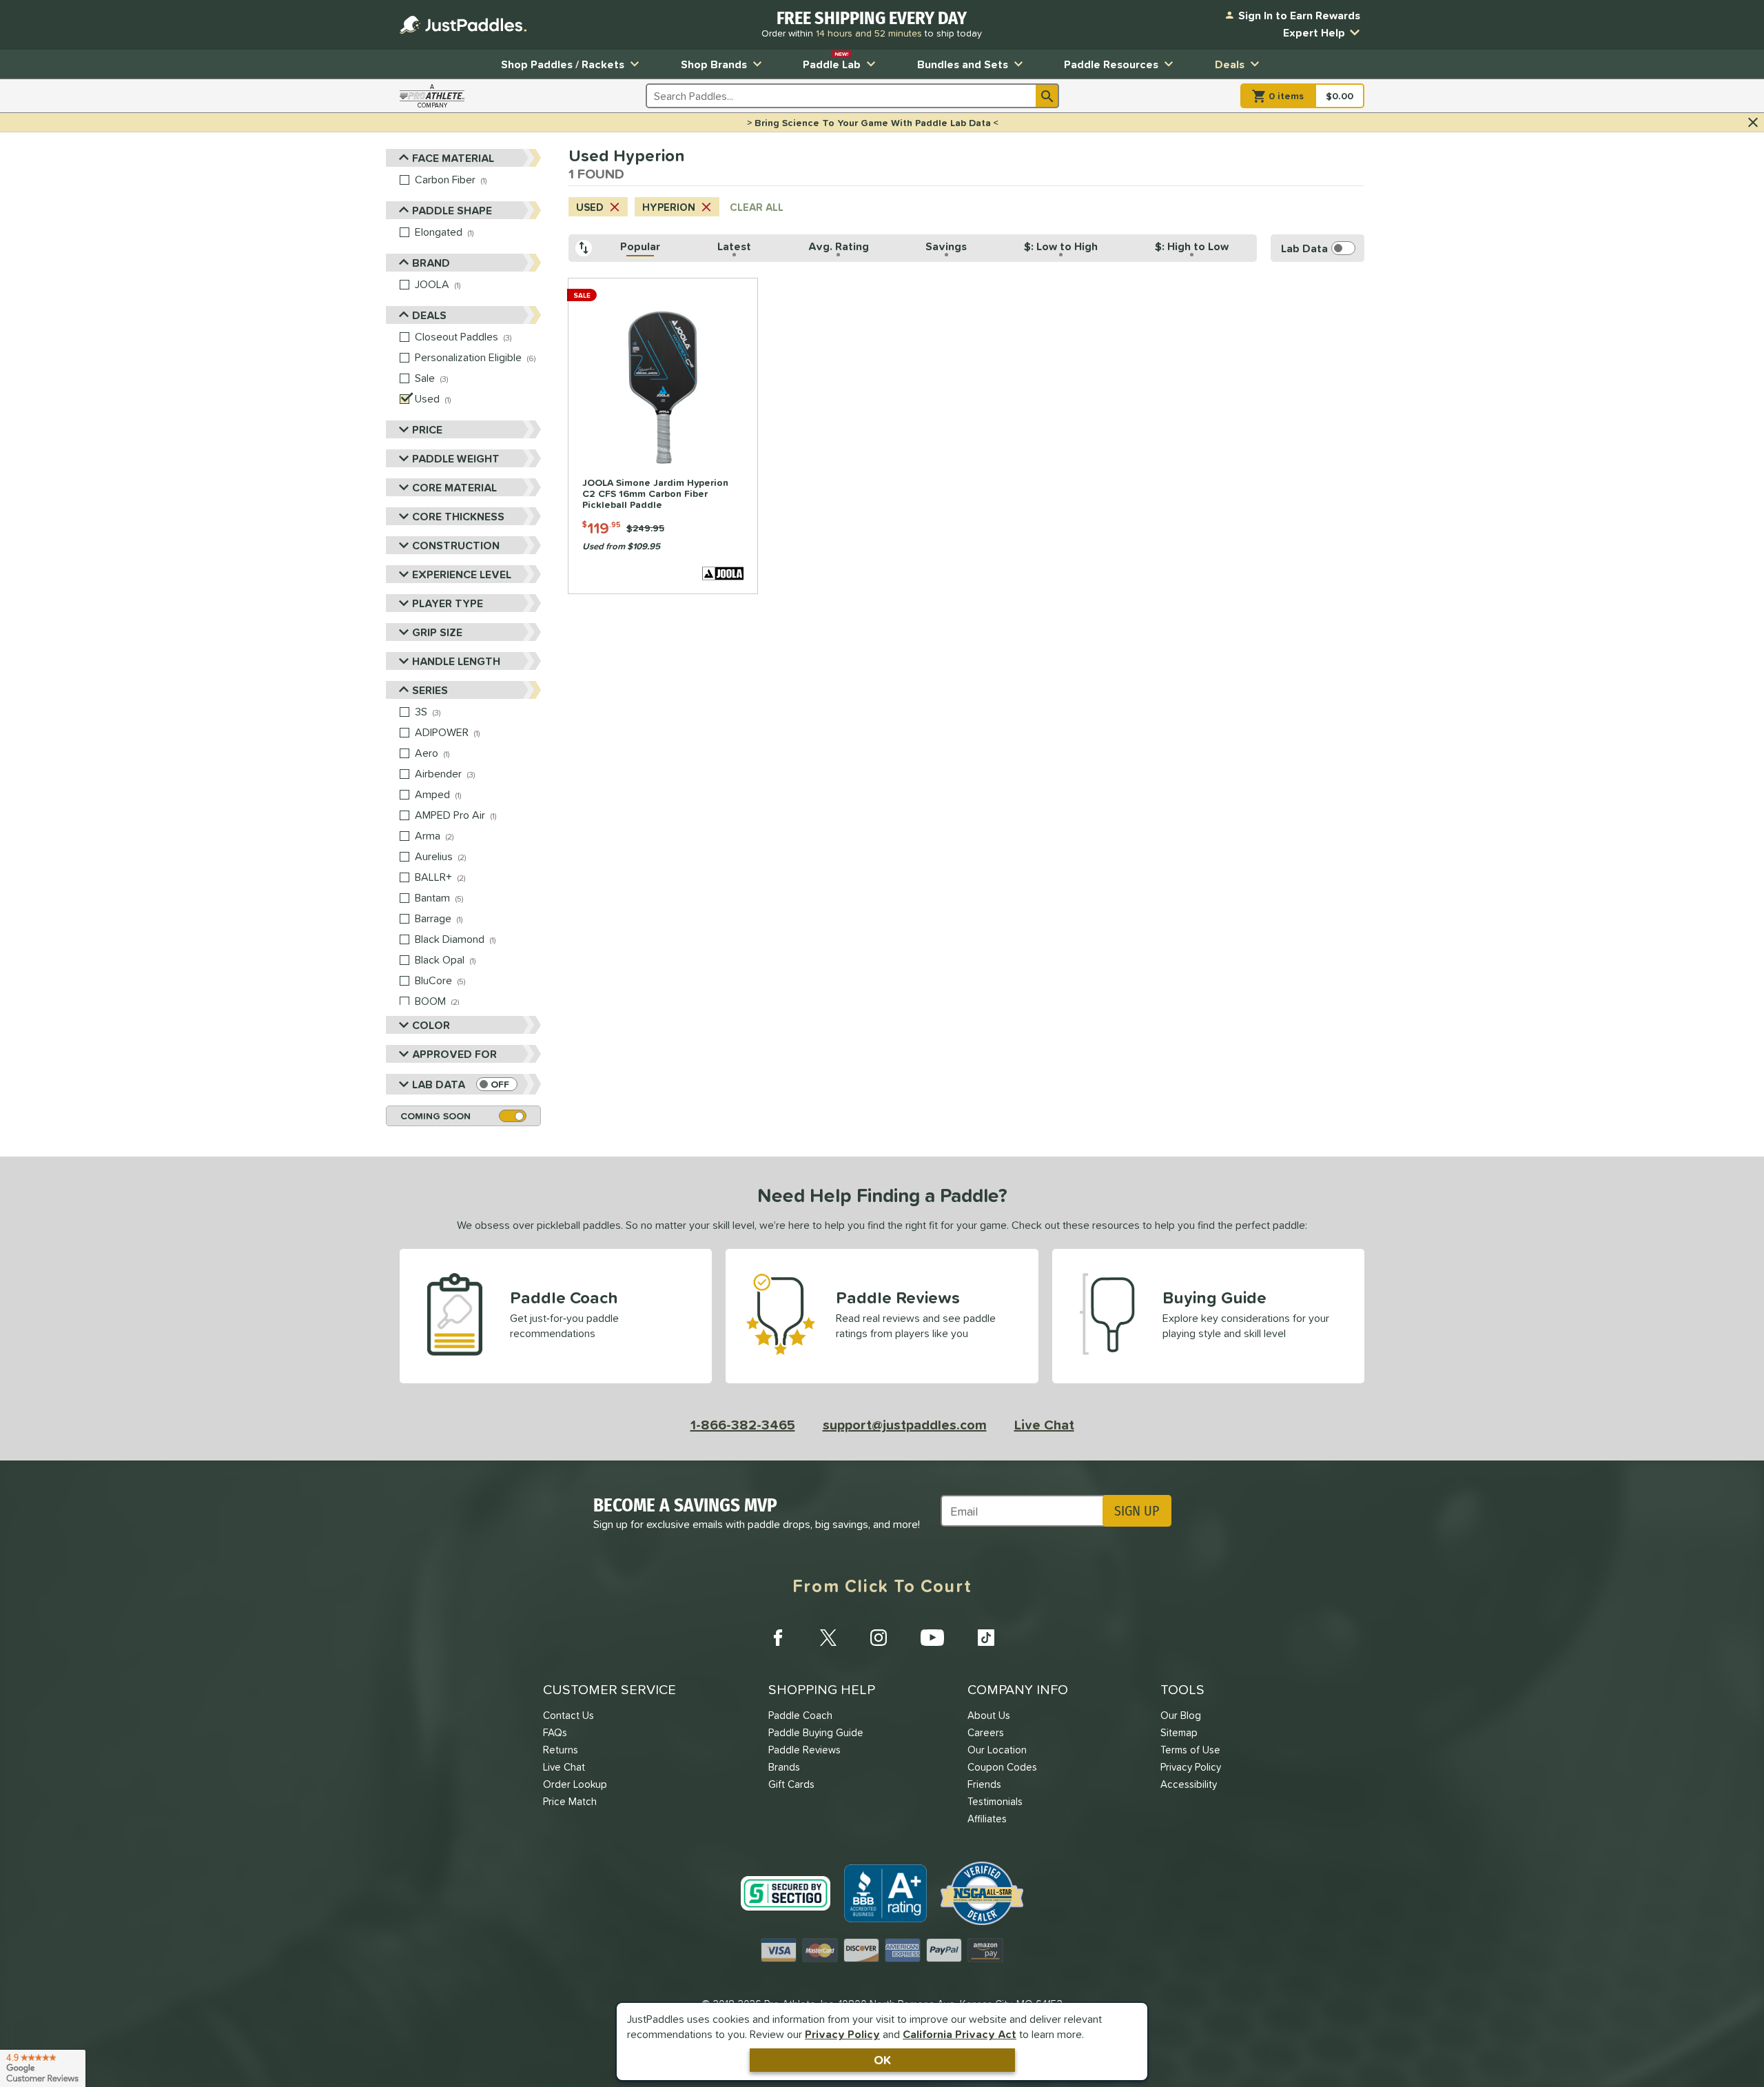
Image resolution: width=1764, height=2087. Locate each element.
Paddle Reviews (804, 1750)
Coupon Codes (1002, 1767)
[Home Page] (463, 25)
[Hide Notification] (1753, 123)
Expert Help (1314, 32)
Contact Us (568, 1715)
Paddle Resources (1111, 64)
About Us (989, 1715)
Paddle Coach (800, 1715)
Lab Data (439, 1084)
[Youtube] (932, 1638)
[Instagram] (879, 1638)
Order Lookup (575, 1784)
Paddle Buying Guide (816, 1732)
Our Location (997, 1750)
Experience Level (462, 574)
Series (430, 690)
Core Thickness (458, 516)
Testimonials (995, 1801)
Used (590, 207)
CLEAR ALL (757, 207)
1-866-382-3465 (743, 1425)
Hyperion (669, 207)
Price (427, 429)
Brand (431, 263)
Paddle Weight (456, 458)
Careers (986, 1732)
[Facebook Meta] (778, 1638)
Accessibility (1189, 1784)
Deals (1230, 64)
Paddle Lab (832, 61)
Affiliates (987, 1819)
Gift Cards (791, 1784)
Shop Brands (714, 64)
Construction (456, 545)
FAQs (555, 1732)
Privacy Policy (842, 2034)
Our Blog (1181, 1715)
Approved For (454, 1054)
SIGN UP (1137, 1511)
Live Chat (1044, 1425)
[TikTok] (986, 1638)
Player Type (448, 603)
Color (431, 1025)
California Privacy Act (960, 2034)
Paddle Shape (452, 210)
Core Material (454, 487)
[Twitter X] (828, 1638)
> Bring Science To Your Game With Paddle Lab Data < (873, 123)
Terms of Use (1190, 1750)
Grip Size (437, 632)
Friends (984, 1784)
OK (882, 2060)
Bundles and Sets (963, 64)
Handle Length (456, 661)
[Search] (1047, 96)
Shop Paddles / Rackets (563, 64)
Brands (784, 1767)
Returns (561, 1750)
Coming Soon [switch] (435, 1116)
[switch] (497, 1084)
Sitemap (1179, 1732)
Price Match (570, 1801)
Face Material (453, 158)
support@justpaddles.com (905, 1425)
